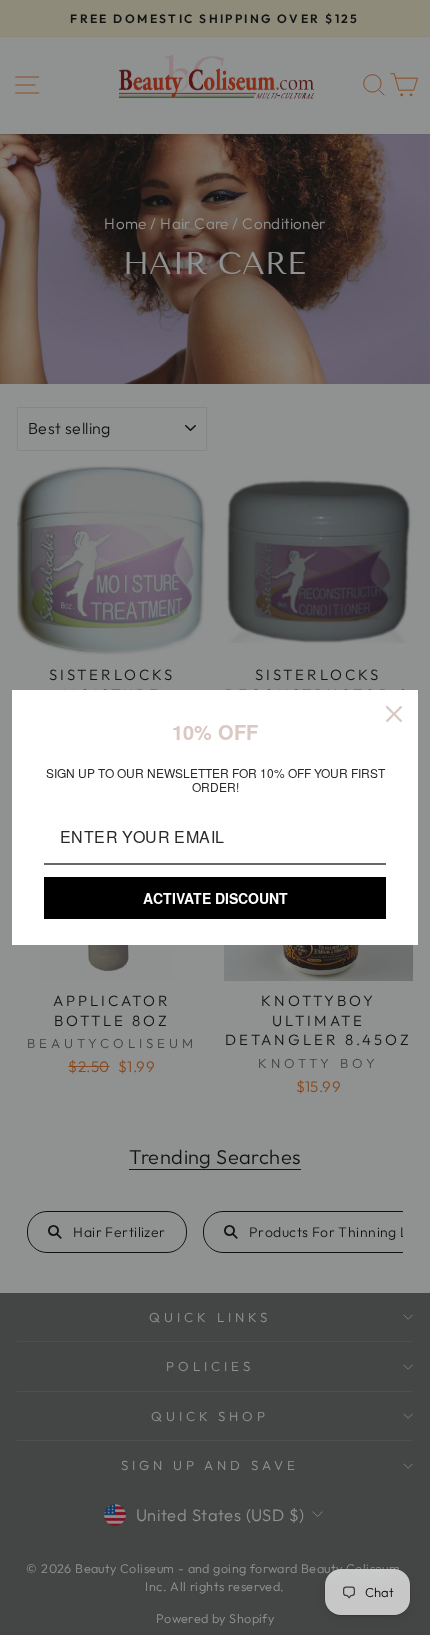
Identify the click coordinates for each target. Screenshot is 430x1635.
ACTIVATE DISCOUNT (215, 898)
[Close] (394, 714)
